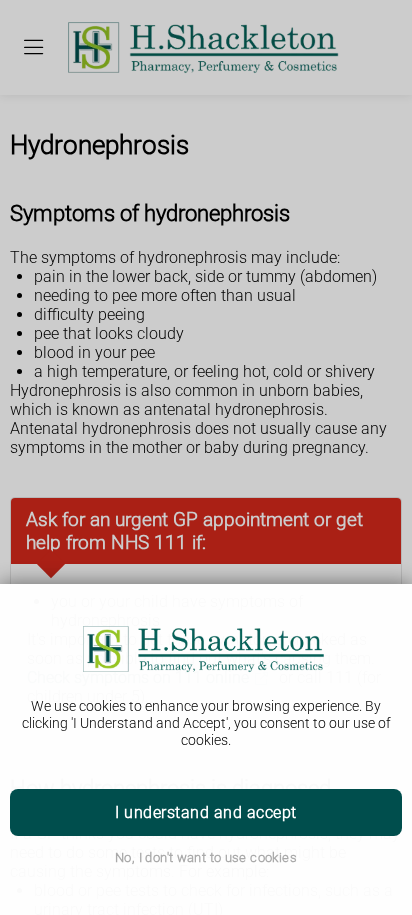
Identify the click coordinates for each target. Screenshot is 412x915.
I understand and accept (205, 812)
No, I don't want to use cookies (206, 857)
